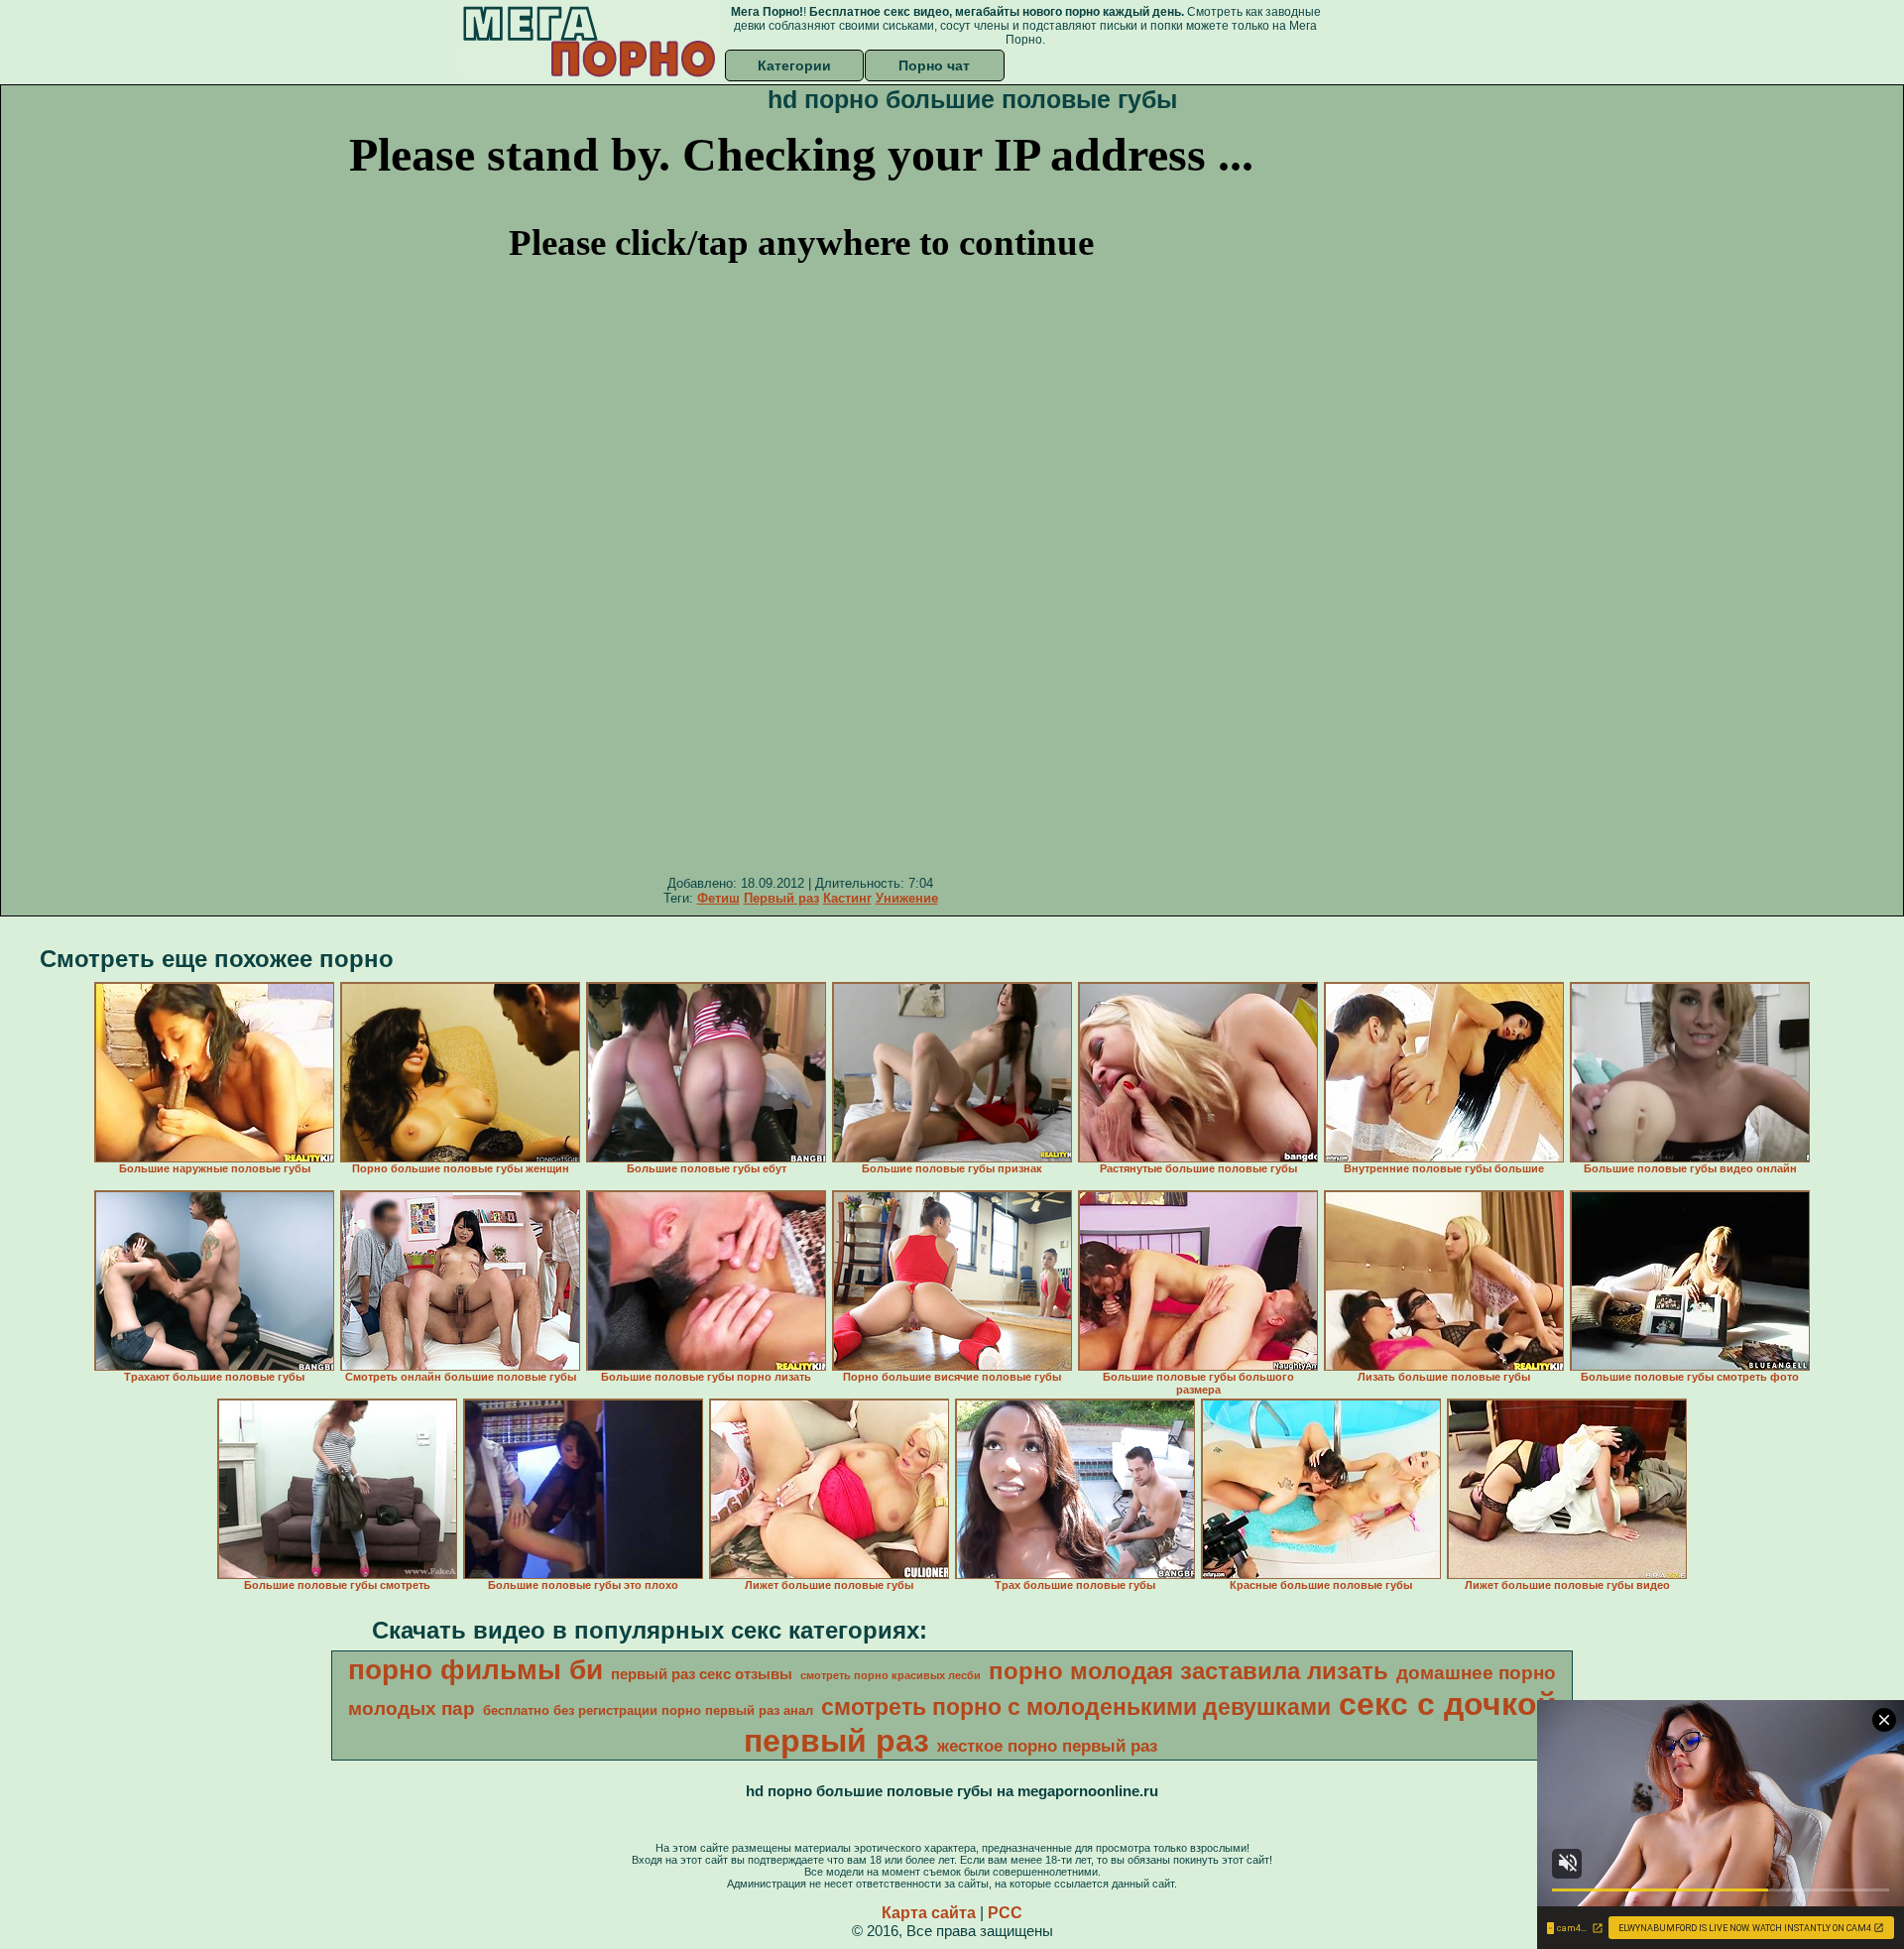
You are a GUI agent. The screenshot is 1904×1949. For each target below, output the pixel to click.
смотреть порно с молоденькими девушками (1076, 1707)
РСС (1005, 1913)
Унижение (907, 898)
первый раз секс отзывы (702, 1674)
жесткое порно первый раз (1047, 1746)
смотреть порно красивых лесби (891, 1675)
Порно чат (934, 65)
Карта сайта (929, 1913)
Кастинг (847, 898)
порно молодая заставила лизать (1189, 1671)
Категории (794, 65)
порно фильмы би (476, 1670)
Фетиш (718, 898)
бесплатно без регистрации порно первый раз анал (648, 1710)
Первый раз (781, 898)
